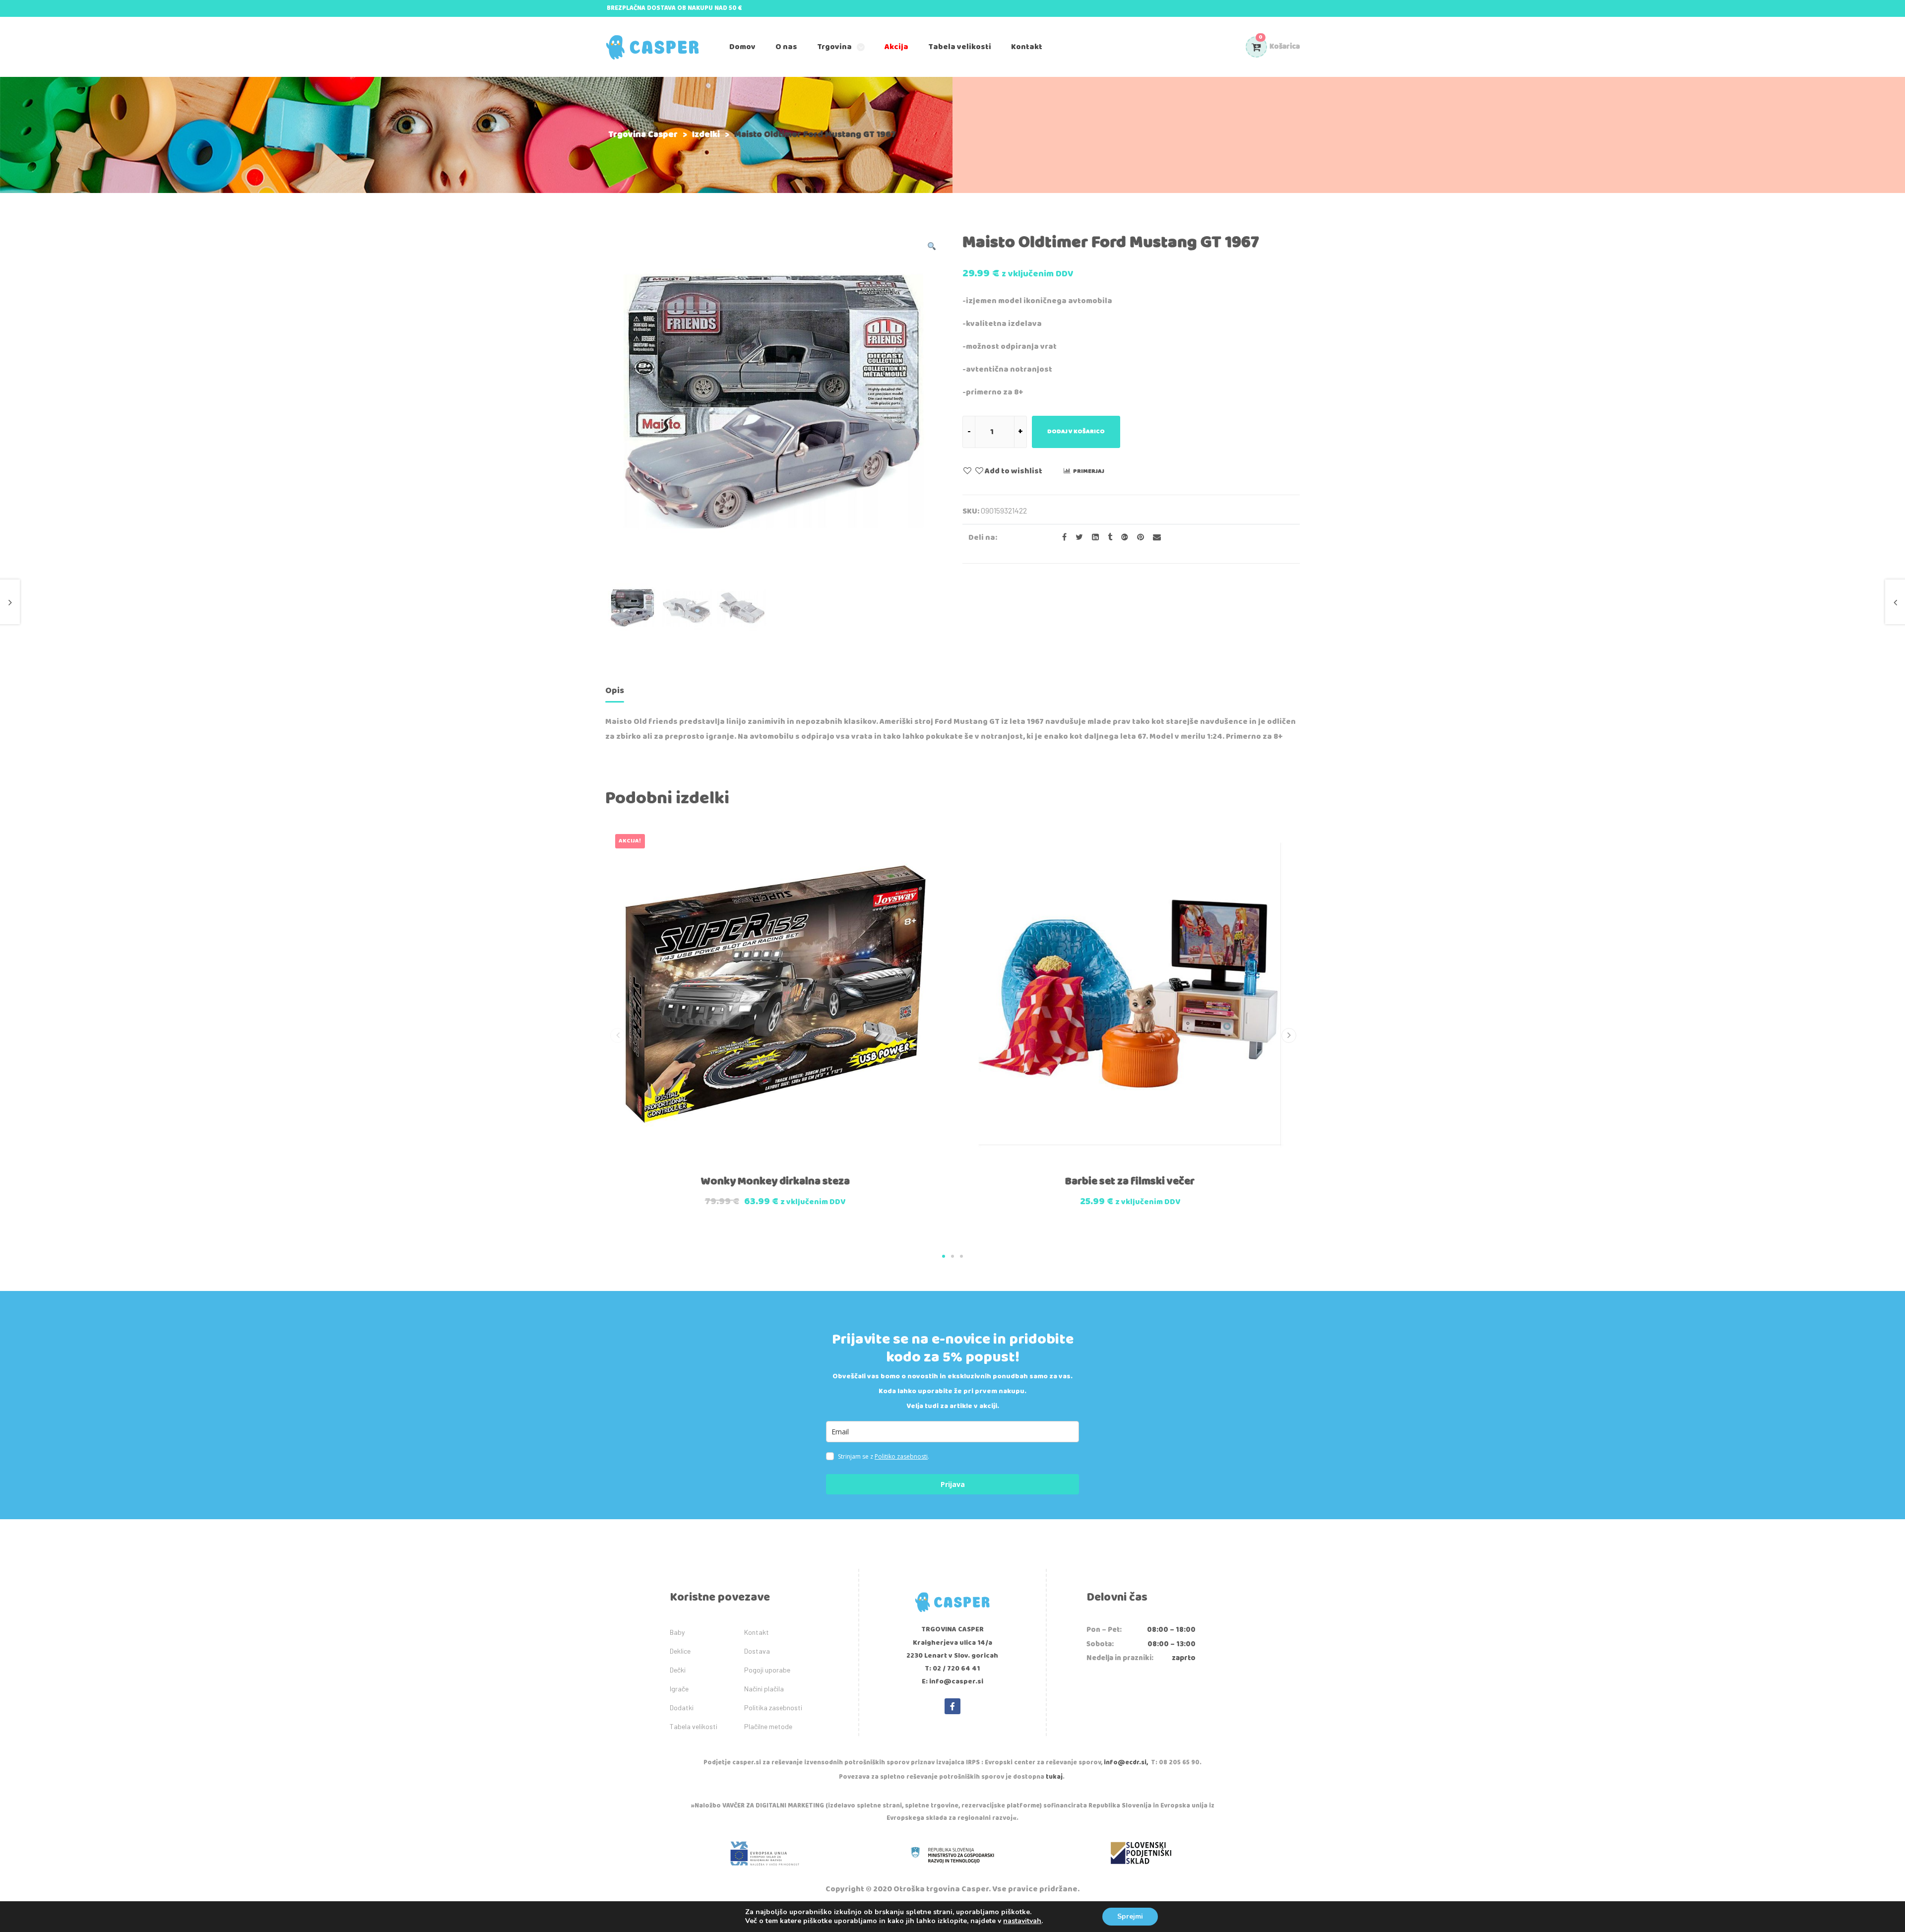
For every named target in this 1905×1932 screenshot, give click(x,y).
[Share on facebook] (1061, 538)
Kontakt (757, 1632)
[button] (944, 1256)
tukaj (1054, 1777)
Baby (677, 1632)
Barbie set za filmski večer (1130, 1181)
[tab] (615, 692)
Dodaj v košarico (1076, 431)
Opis (615, 691)
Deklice (680, 1651)
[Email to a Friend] (1153, 538)
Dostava (757, 1651)
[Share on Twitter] (1076, 538)
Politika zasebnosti (773, 1707)
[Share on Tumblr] (1107, 538)
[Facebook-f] (952, 1706)
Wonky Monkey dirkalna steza (775, 1181)
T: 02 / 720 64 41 (952, 1669)
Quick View (753, 1174)
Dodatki (682, 1707)
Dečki (678, 1670)
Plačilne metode (768, 1726)
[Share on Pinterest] (1138, 538)
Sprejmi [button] (1130, 1916)
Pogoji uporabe (767, 1670)
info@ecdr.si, (1126, 1763)
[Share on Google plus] (1122, 538)
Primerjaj (1089, 471)
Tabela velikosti (694, 1726)
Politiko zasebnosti (901, 1456)
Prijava (953, 1484)
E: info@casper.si (952, 1681)
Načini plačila (764, 1689)
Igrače (679, 1689)
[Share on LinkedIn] (1092, 538)
